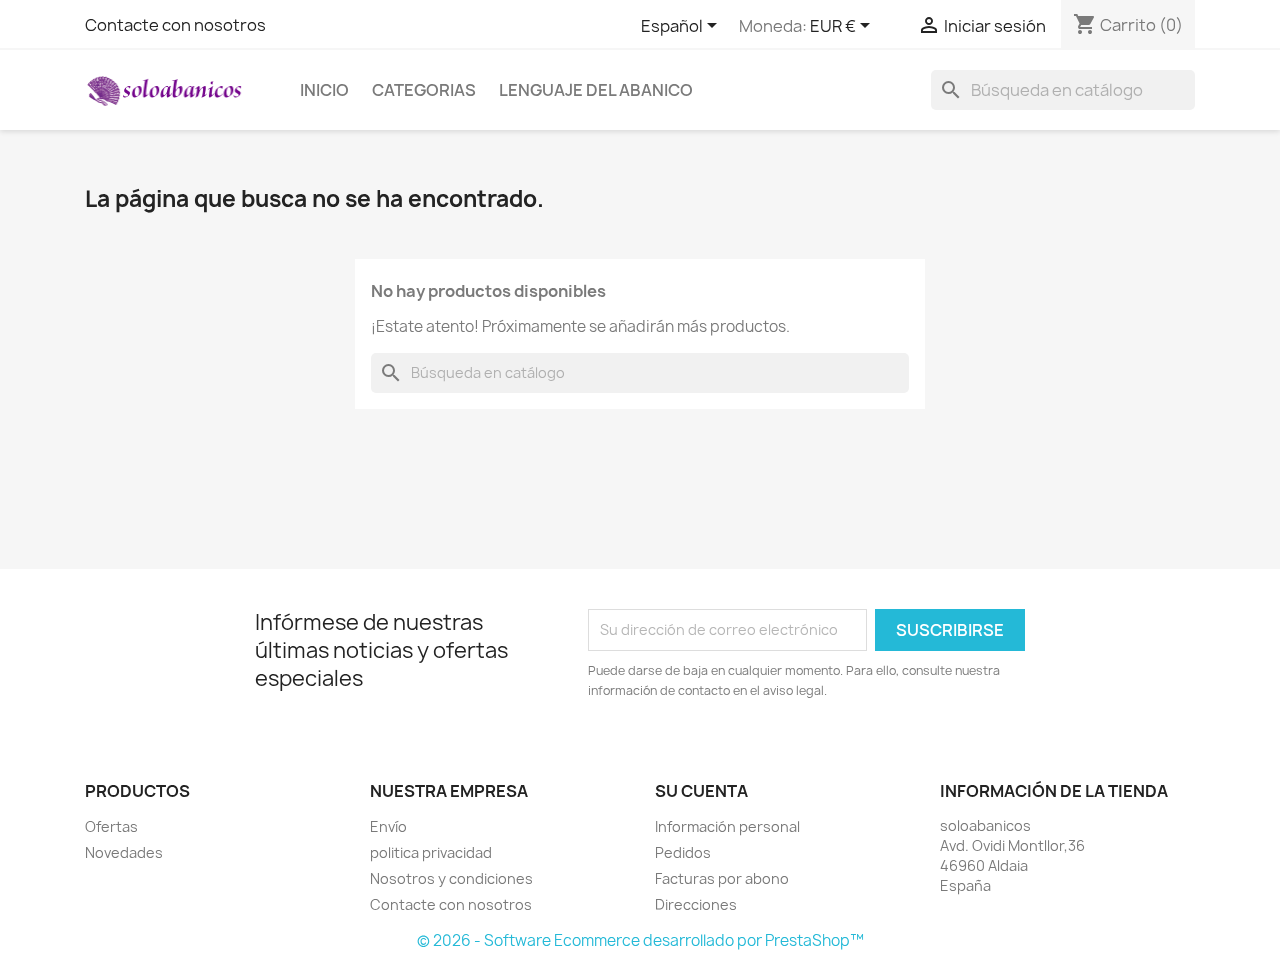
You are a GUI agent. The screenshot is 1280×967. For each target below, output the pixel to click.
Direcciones (696, 904)
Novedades (124, 852)
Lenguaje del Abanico (596, 90)
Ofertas (111, 826)
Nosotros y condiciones (451, 878)
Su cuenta (701, 791)
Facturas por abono (722, 878)
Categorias (424, 90)
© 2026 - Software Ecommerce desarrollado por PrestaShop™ (640, 940)
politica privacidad (431, 852)
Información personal (727, 826)
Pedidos (683, 852)
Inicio (324, 90)
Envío (388, 826)
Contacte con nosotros (175, 25)
